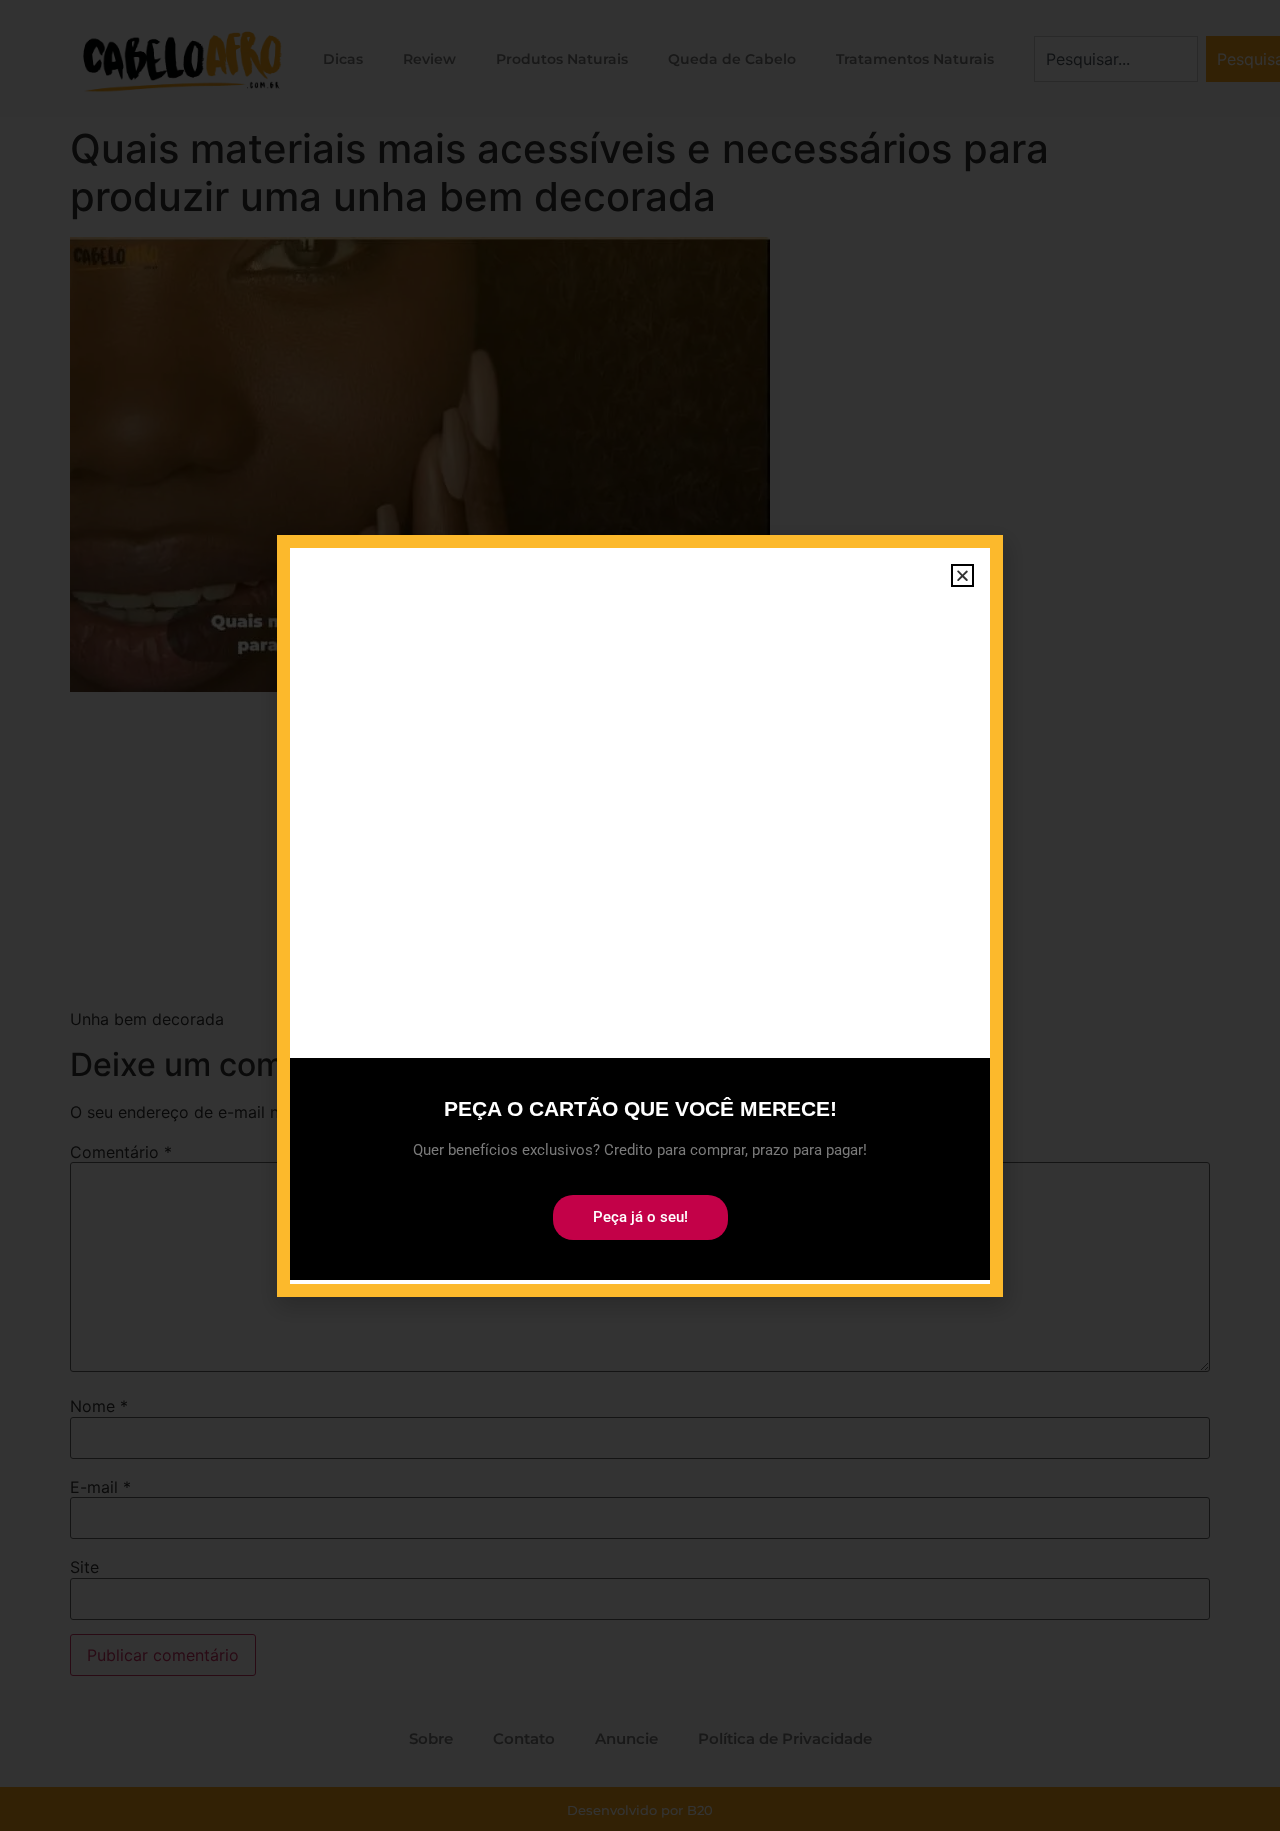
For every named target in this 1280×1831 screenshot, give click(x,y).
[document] (640, 915)
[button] (962, 575)
